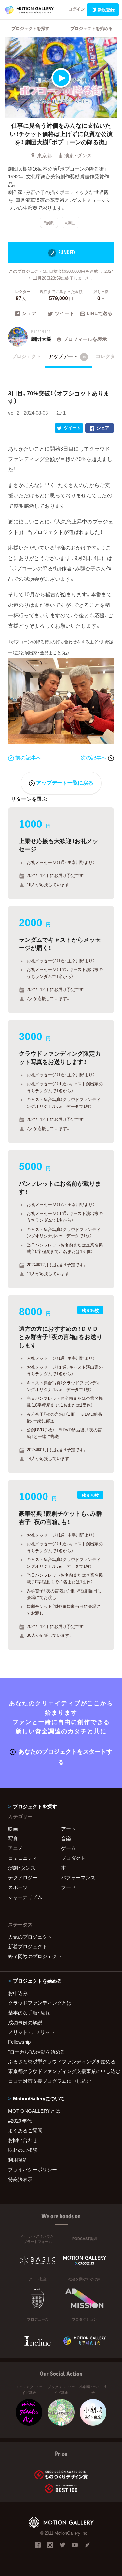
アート (68, 1829)
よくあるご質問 (25, 2130)
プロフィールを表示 (85, 339)
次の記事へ (94, 757)
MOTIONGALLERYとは (34, 2111)
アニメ (15, 1848)
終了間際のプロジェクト (35, 1956)
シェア (29, 314)
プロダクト (73, 1858)
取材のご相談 (23, 2150)
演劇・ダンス (78, 155)
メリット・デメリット (32, 2032)
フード (68, 1887)
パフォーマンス (78, 1877)
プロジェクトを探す (30, 28)
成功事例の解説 (25, 2022)
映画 (13, 1829)
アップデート (67, 356)
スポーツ (18, 1887)
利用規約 (18, 2160)
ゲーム (68, 1848)
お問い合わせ (23, 2140)
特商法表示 (20, 2179)
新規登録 (106, 10)
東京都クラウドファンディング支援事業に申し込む (61, 2071)
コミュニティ (23, 1858)
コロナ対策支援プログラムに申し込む (50, 2081)
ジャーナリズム (25, 1897)
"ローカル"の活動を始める (37, 2052)
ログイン (76, 9)
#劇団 (70, 223)
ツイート (64, 314)
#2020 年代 (20, 2121)
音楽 (66, 1838)
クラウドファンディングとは (40, 2003)
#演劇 (49, 223)
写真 (13, 1838)
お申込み (18, 1993)
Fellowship (19, 2042)
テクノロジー (23, 1877)
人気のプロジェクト (30, 1937)
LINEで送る (99, 314)
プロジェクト (26, 356)
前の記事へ (28, 757)
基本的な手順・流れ (29, 2012)
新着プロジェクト (28, 1946)
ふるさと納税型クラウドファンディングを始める (61, 2061)
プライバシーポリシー (33, 2169)
